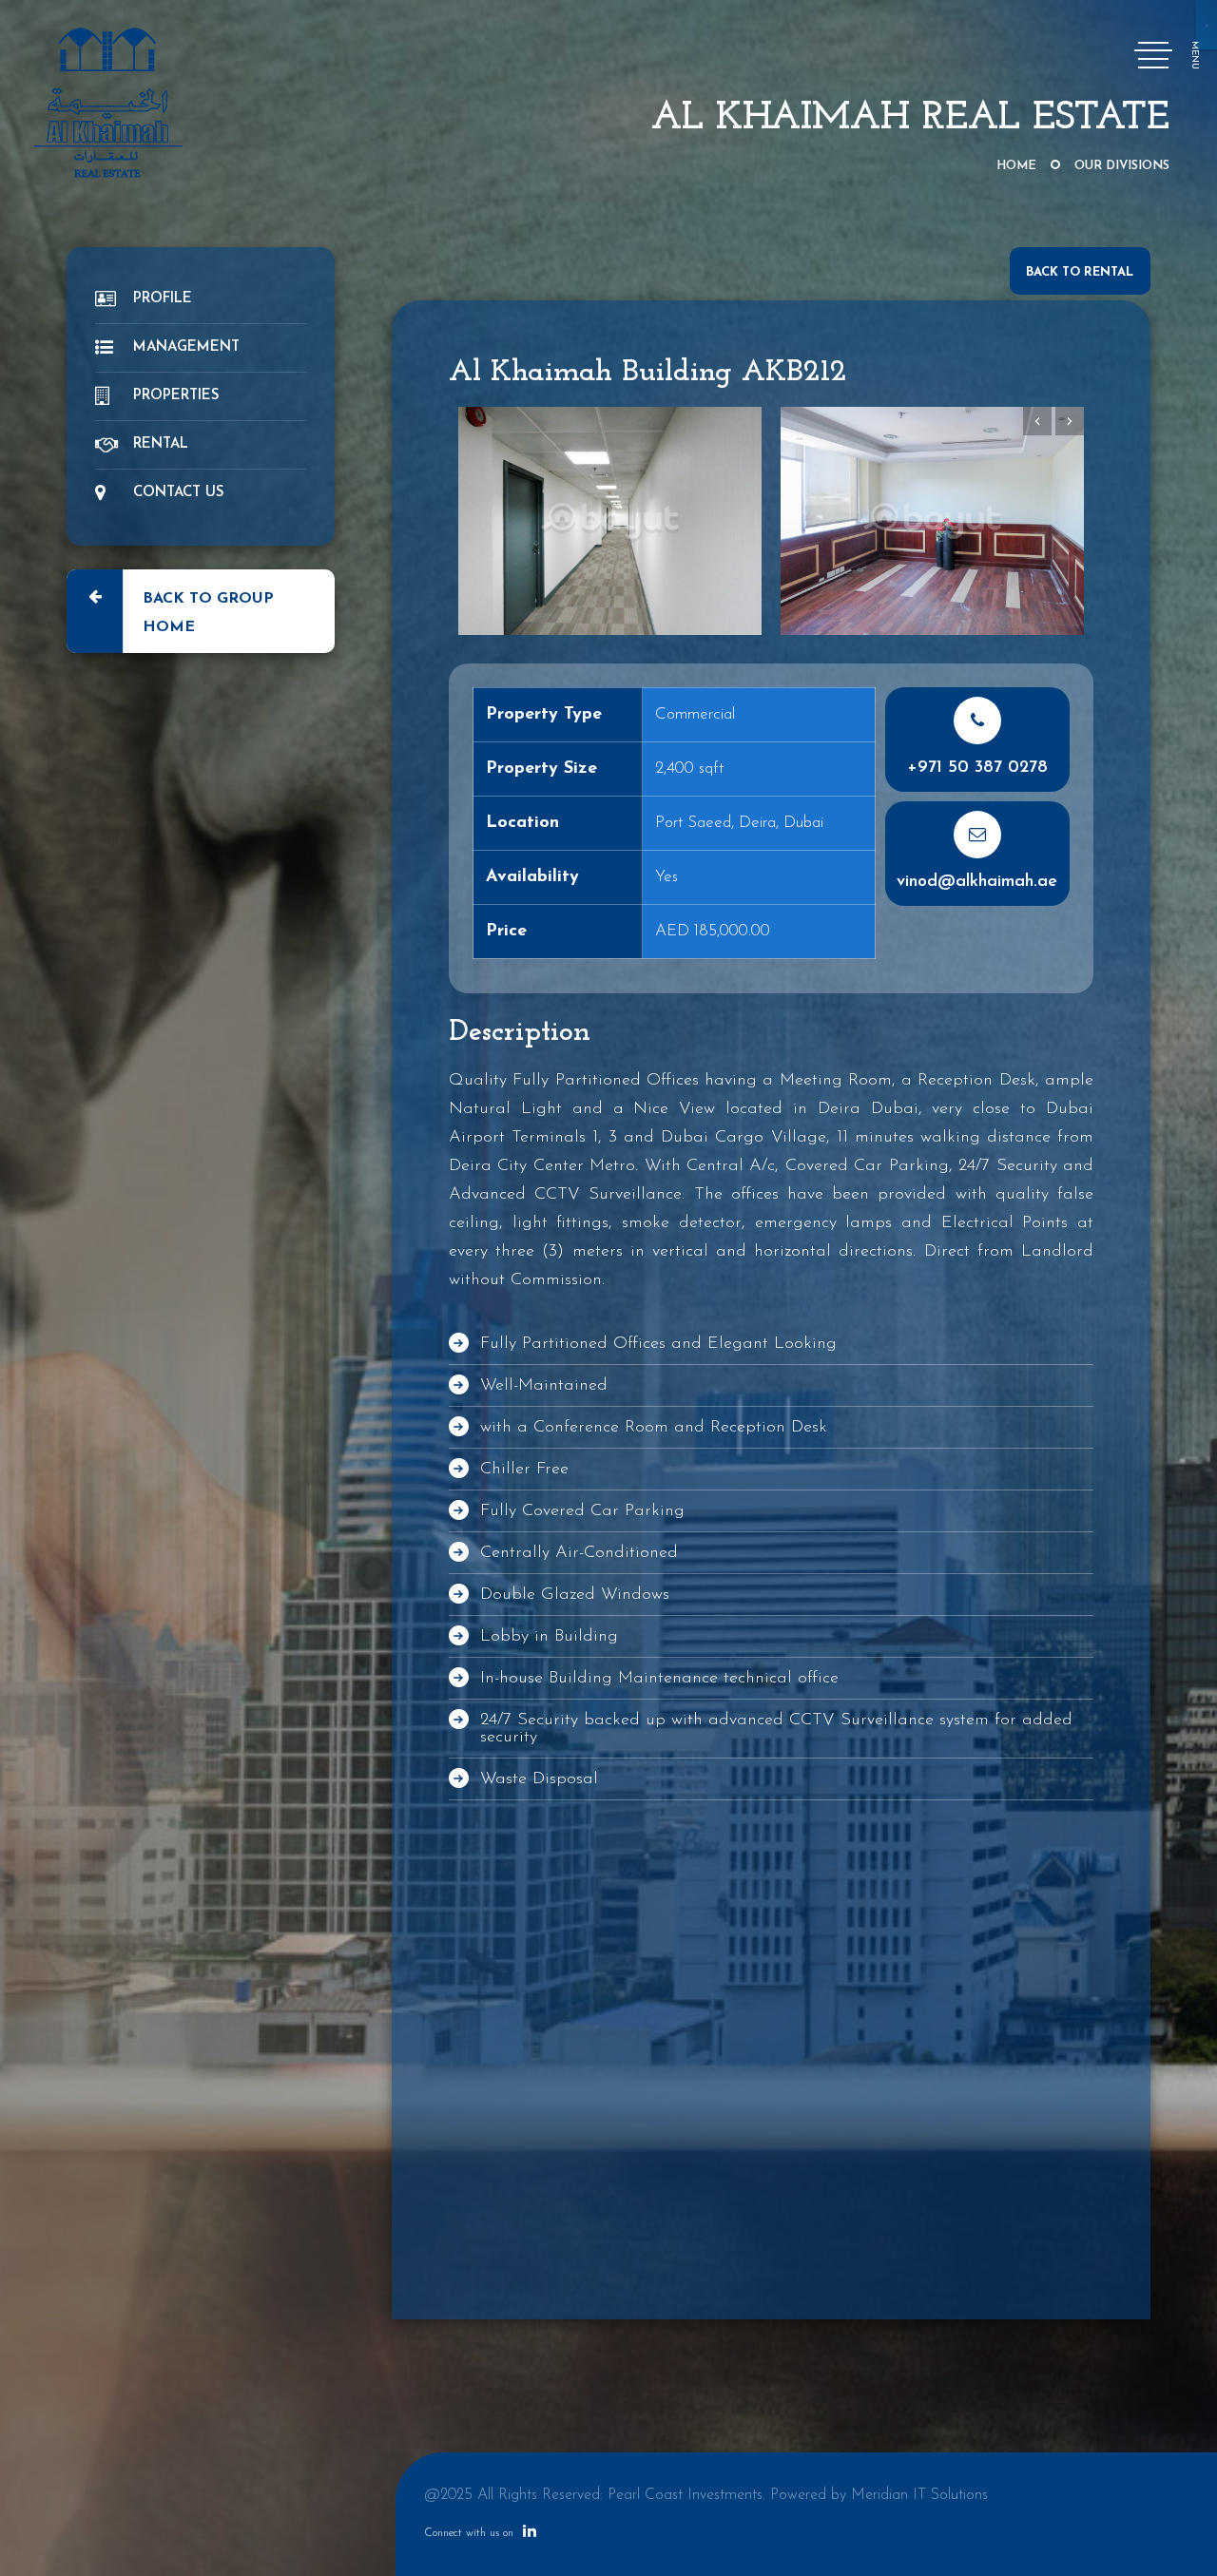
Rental (161, 444)
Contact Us (179, 493)
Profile (163, 299)
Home (1016, 166)
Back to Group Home (208, 613)
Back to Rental (1080, 272)
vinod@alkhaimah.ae (977, 882)
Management (186, 347)
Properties (176, 396)
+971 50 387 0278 (977, 768)
